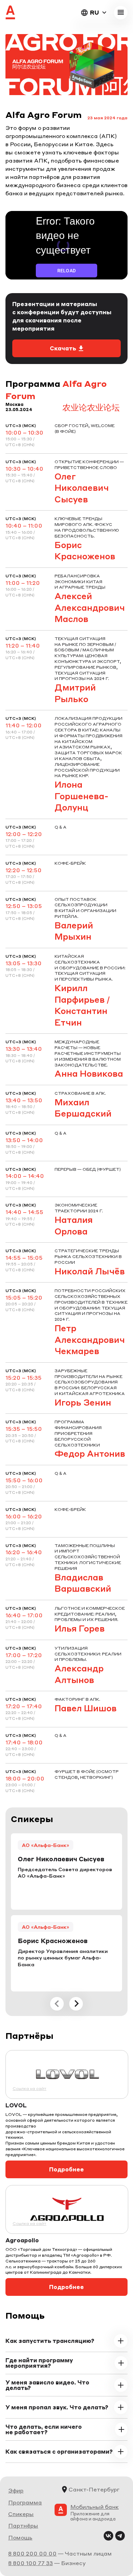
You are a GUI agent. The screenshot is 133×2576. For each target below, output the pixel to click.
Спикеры (21, 2514)
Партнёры (23, 2525)
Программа (25, 2502)
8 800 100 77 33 (31, 2563)
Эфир (16, 2490)
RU (94, 12)
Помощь (20, 2537)
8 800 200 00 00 (32, 2553)
